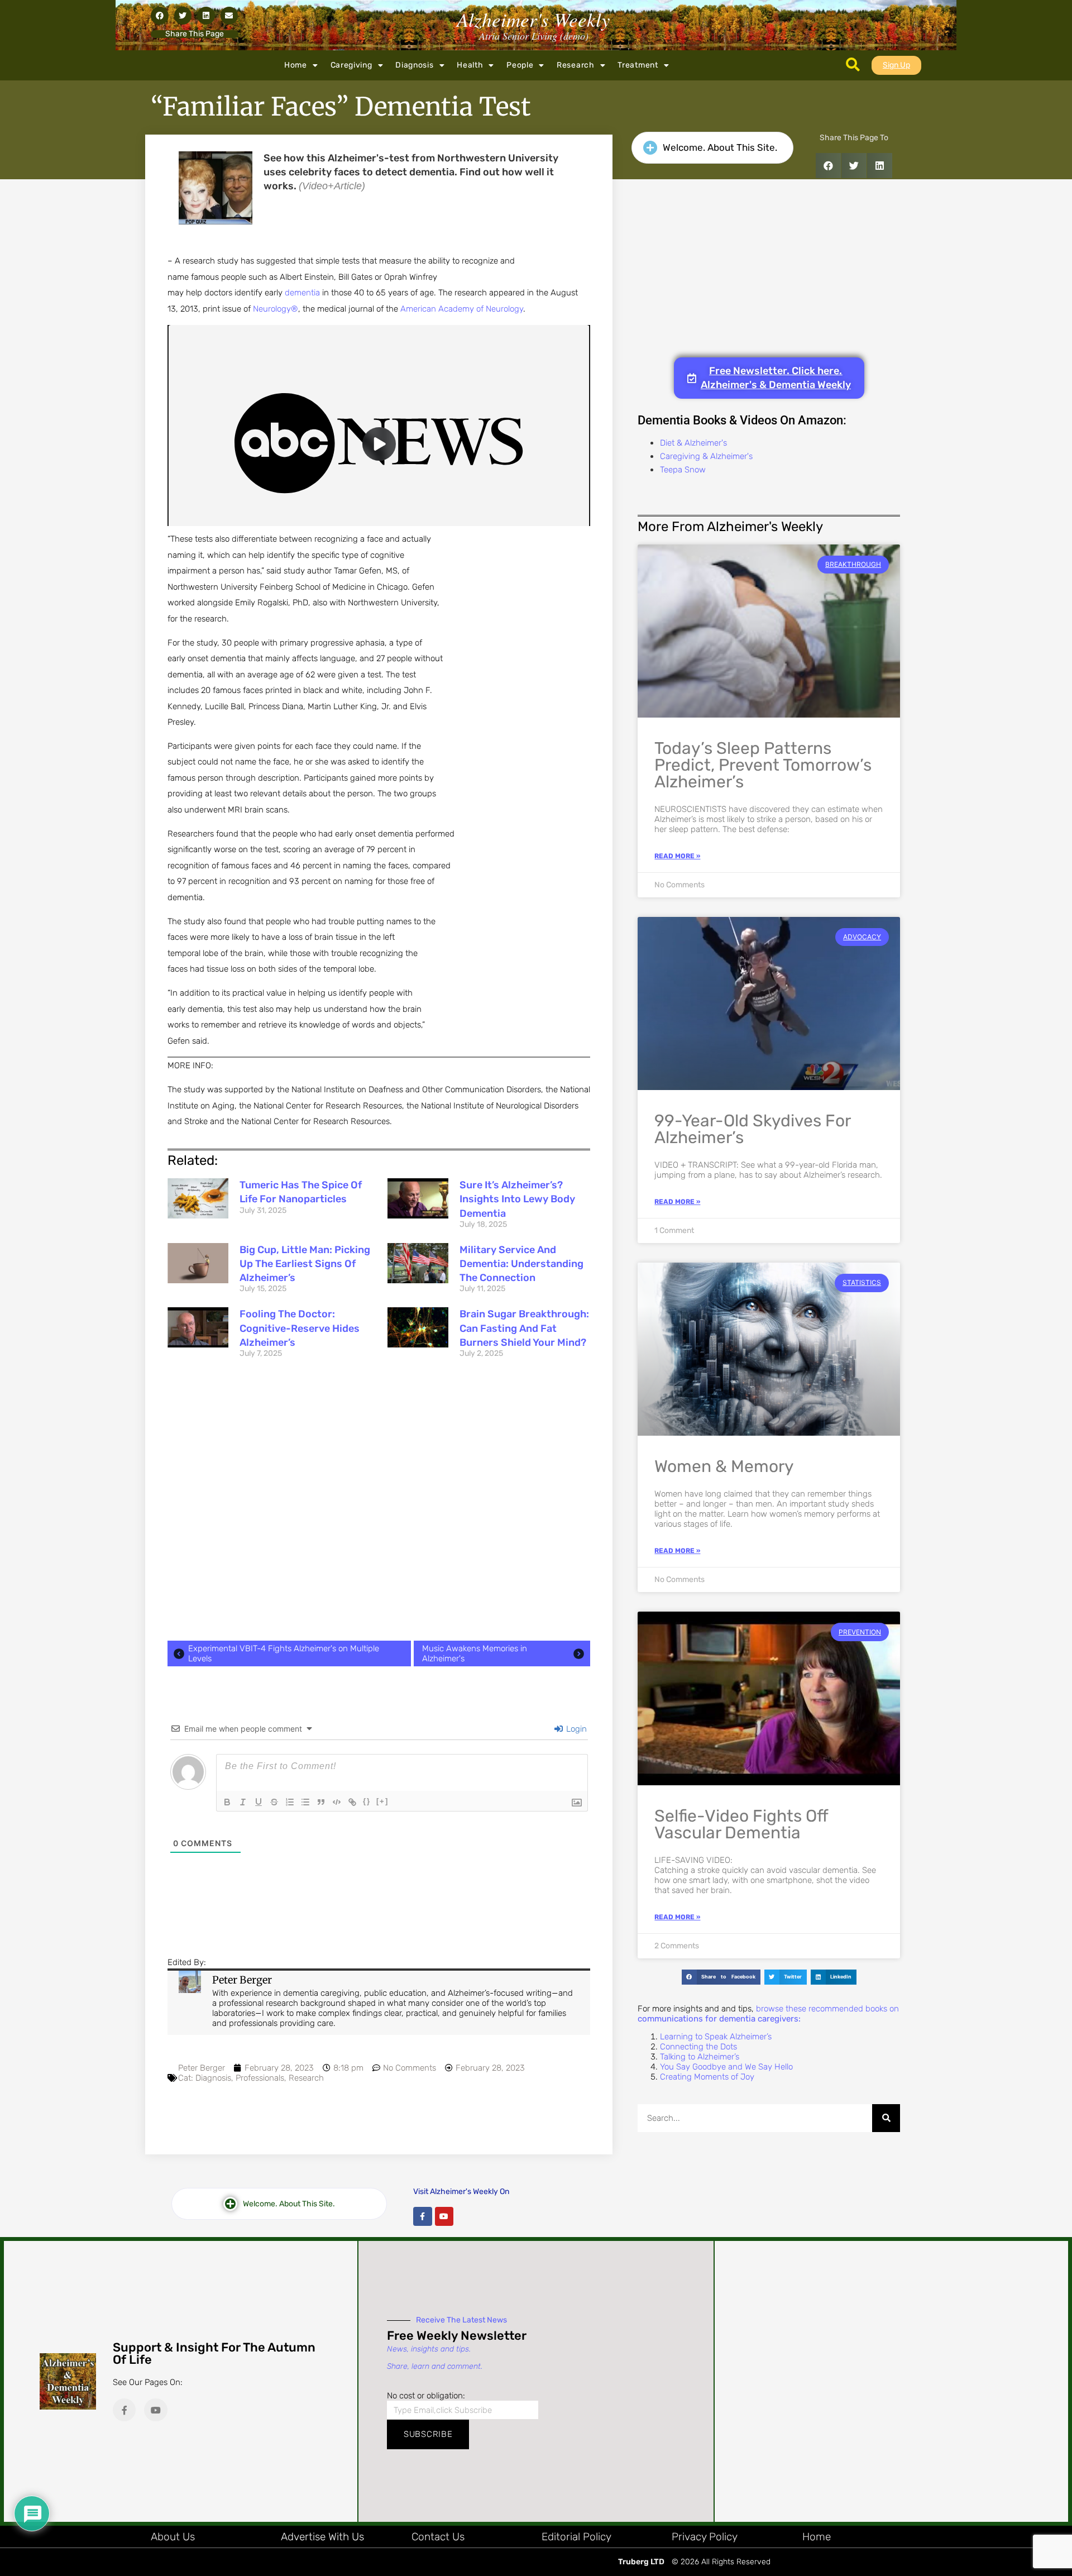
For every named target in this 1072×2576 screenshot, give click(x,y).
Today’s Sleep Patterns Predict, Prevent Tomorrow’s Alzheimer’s (763, 765)
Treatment (638, 65)
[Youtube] (444, 2216)
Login (575, 1729)
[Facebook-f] (423, 2216)
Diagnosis (414, 65)
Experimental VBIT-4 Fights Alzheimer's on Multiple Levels (284, 1653)
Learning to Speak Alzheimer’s (716, 2037)
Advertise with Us (322, 2537)
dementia (302, 293)
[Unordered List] (305, 1802)
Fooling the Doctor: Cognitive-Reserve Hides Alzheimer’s (300, 1328)
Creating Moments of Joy (707, 2077)
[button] (160, 16)
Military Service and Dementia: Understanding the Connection (521, 1264)
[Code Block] (337, 1802)
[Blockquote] (321, 1802)
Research (576, 65)
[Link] (352, 1802)
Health (470, 65)
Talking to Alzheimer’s (700, 2057)
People (520, 65)
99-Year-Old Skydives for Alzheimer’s (752, 1129)
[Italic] (243, 1802)
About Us (173, 2537)
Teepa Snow (683, 470)
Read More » (677, 856)
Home (296, 65)
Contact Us (438, 2537)
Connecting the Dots (698, 2047)
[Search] (886, 2118)
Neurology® (276, 309)
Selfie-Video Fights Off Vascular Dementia (741, 1824)
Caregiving (351, 65)
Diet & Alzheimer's (693, 443)
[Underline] (259, 1802)
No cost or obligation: (426, 2396)
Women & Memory (724, 1466)
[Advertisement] (379, 1503)
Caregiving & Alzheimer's (706, 456)
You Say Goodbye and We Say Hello (726, 2067)
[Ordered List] (290, 1802)
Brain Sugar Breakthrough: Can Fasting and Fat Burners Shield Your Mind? (524, 1328)
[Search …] (853, 65)
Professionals (260, 2078)
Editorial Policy (576, 2537)
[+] (382, 1801)
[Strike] (274, 1802)
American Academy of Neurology (462, 309)
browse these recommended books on (768, 2014)
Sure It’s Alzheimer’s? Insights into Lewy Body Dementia (517, 1199)
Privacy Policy (705, 2537)
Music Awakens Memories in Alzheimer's (475, 1653)
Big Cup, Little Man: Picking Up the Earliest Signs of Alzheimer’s (305, 1264)
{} (367, 1801)
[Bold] (227, 1802)
